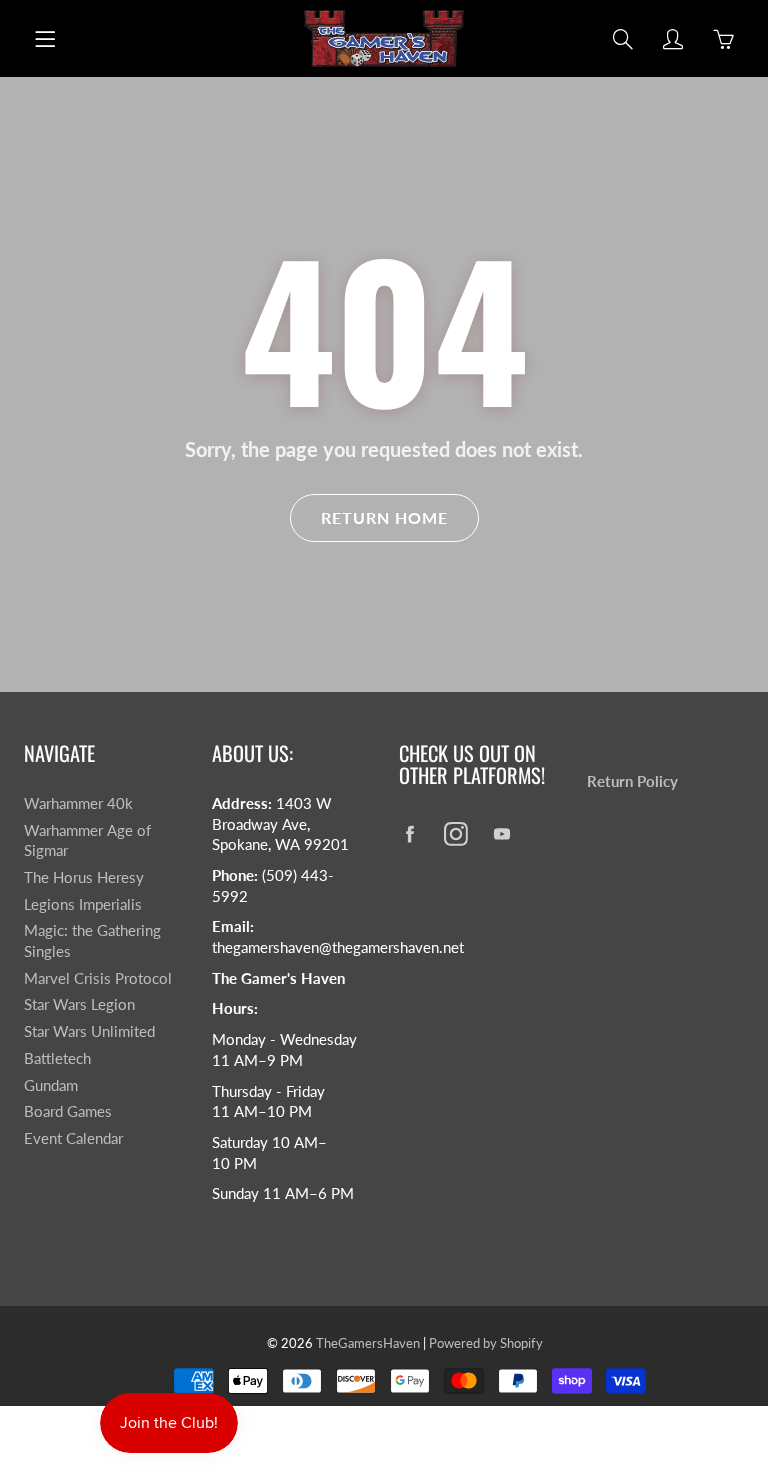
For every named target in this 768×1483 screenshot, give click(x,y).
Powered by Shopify (486, 1343)
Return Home (384, 517)
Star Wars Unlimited (89, 1031)
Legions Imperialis (83, 904)
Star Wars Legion (79, 1004)
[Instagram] (455, 833)
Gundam (51, 1085)
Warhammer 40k (78, 803)
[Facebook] (409, 833)
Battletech (57, 1058)
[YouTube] (501, 833)
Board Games (68, 1111)
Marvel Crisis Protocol (98, 978)
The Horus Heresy (84, 877)
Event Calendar (73, 1138)
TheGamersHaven (368, 1343)
